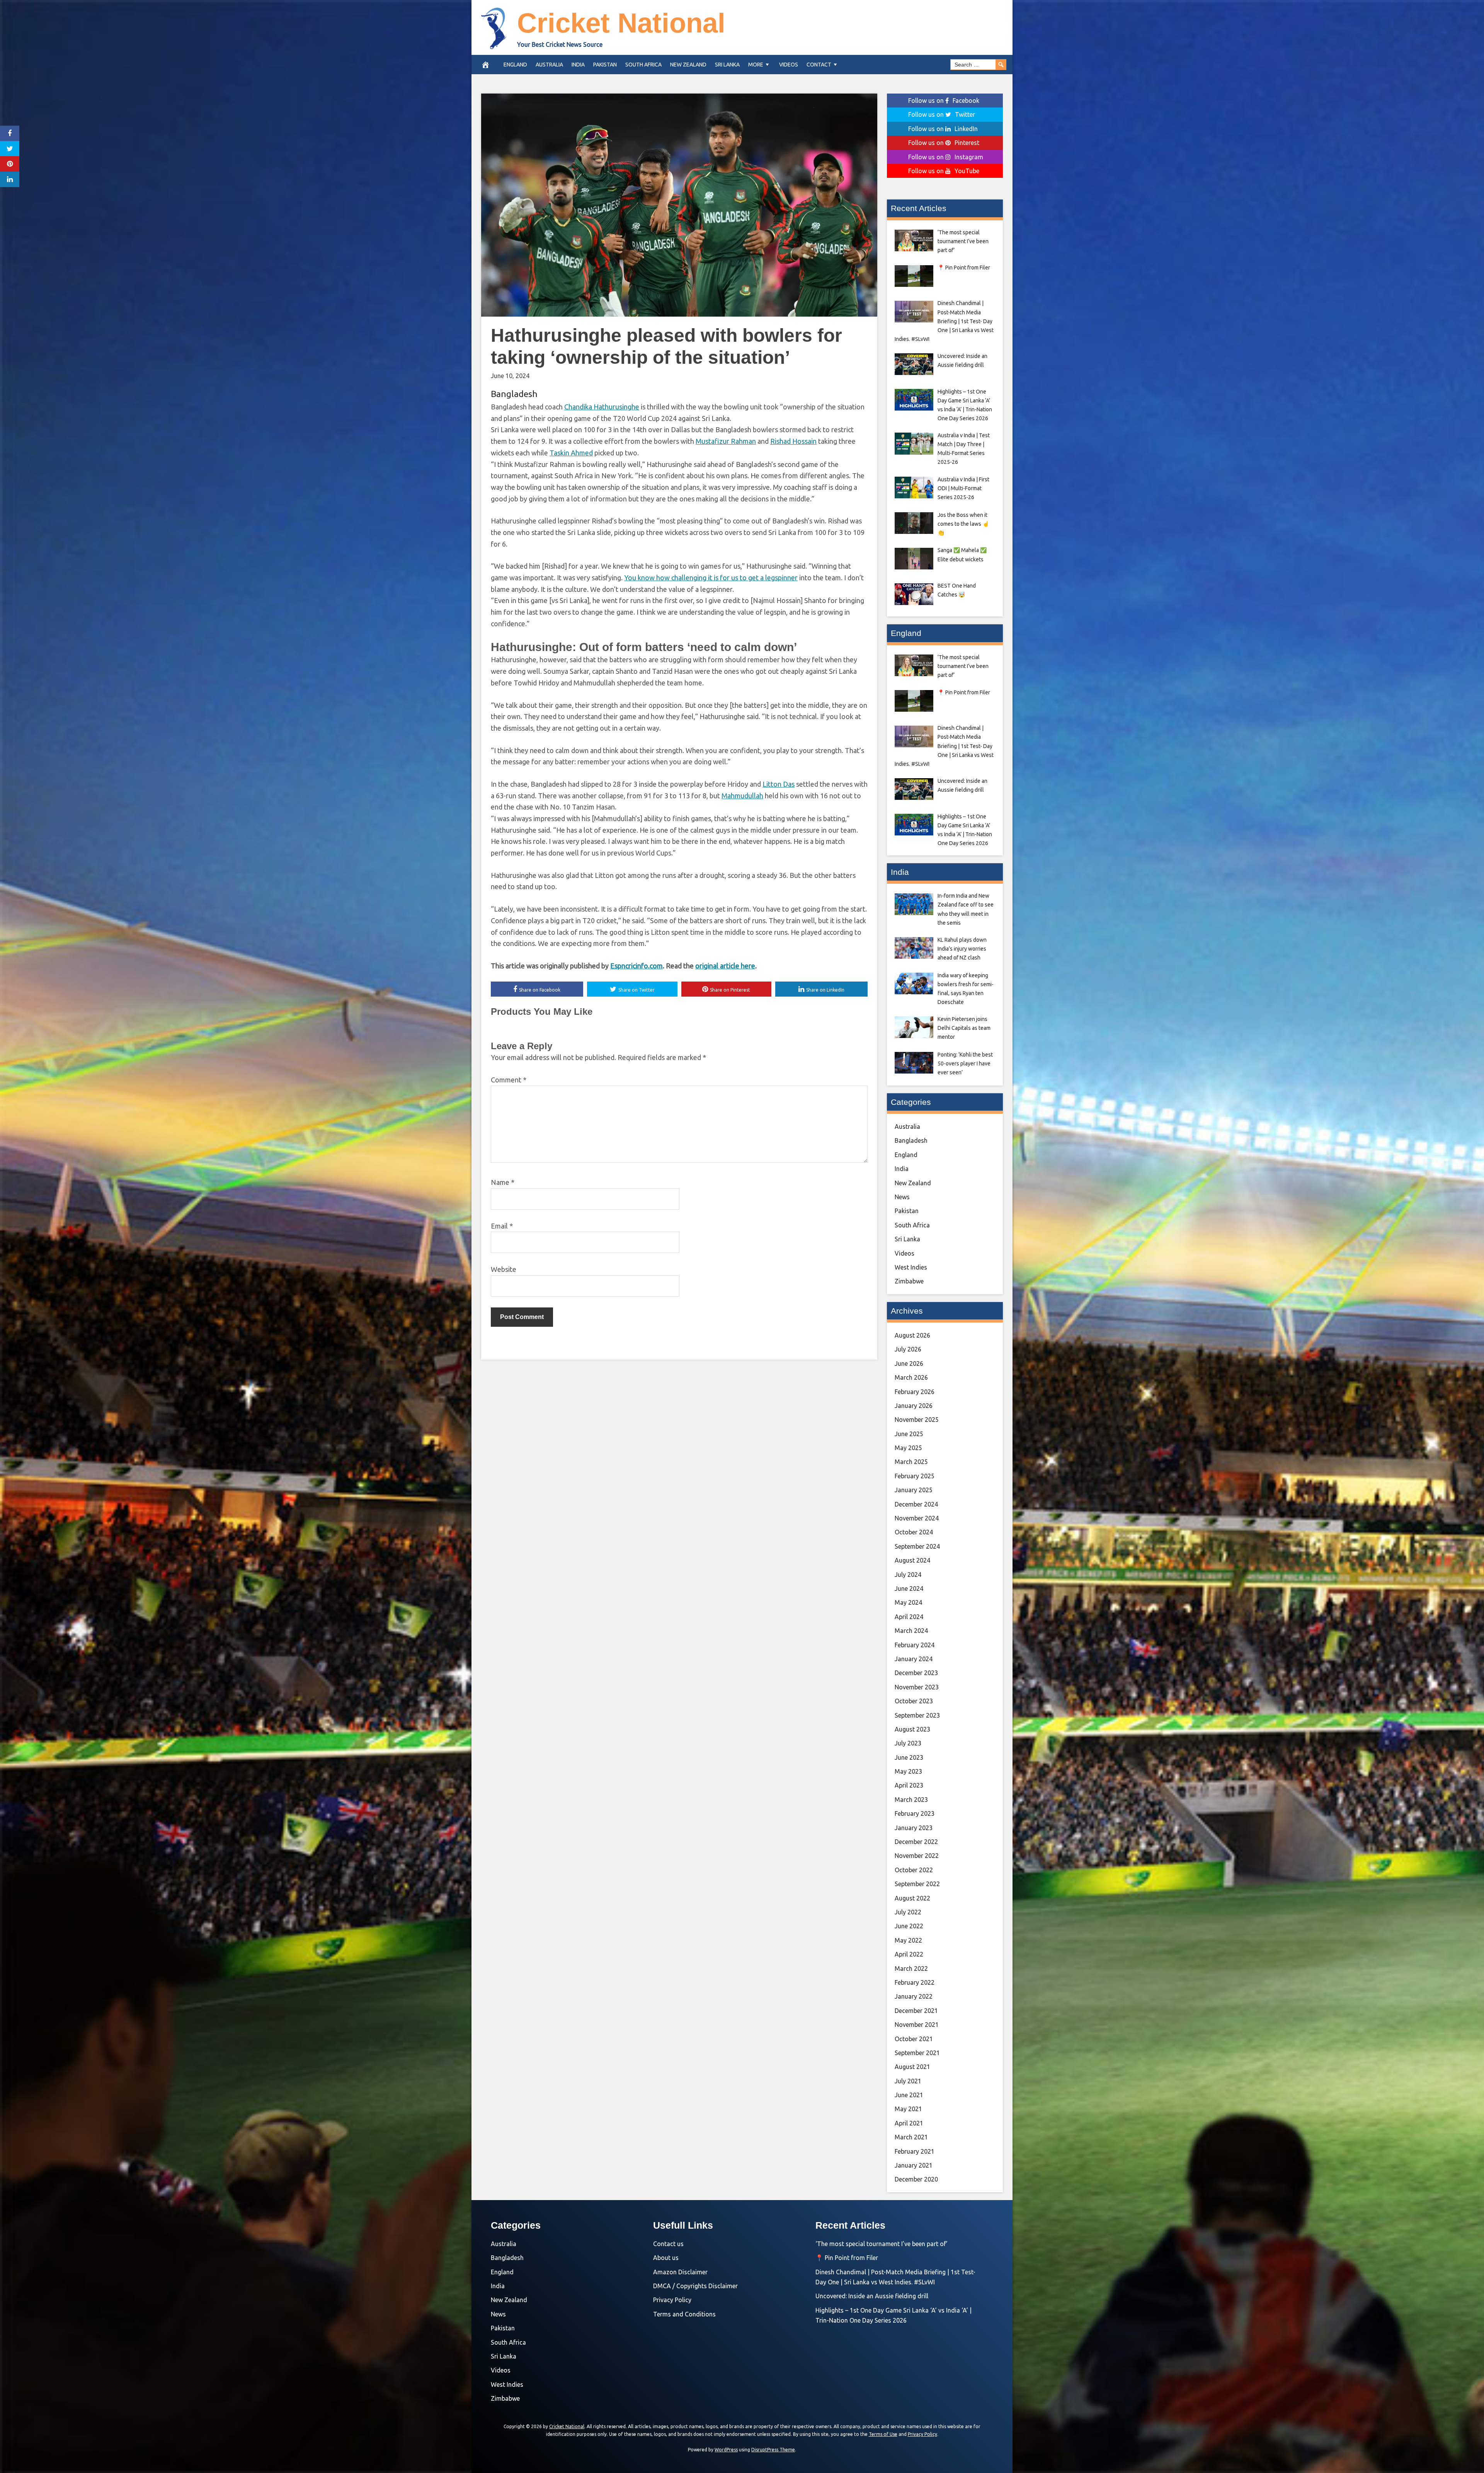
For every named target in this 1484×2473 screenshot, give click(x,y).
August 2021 (912, 2067)
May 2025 (908, 1448)
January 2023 (914, 1828)
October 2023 (914, 1701)
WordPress (726, 2450)
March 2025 (911, 1462)
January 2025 (914, 1490)
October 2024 (914, 1532)
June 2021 (909, 2095)
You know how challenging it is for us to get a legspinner (711, 578)
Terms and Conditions (684, 2314)
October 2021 (914, 2039)
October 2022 (914, 1870)
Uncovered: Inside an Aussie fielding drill (872, 2296)
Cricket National (621, 23)
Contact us (668, 2244)
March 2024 (911, 1631)
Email (502, 1226)
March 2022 (911, 1969)
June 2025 (909, 1434)
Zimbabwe (909, 1281)
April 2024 (909, 1617)
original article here (725, 966)
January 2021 (914, 2165)
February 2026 (915, 1392)
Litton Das (779, 784)
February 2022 (915, 1982)
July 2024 (908, 1575)
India (578, 65)
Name (503, 1182)
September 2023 (917, 1715)
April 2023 (909, 1785)
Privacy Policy (672, 2300)
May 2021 (908, 2109)
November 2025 (917, 1420)
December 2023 (916, 1673)
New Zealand (688, 65)
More (756, 65)
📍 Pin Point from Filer (847, 2258)
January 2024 (914, 1659)
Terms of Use (883, 2434)
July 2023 (908, 1743)
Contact (819, 65)
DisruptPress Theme (773, 2450)
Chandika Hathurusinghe (602, 407)
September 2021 (917, 2053)
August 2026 (912, 1335)
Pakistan (605, 65)
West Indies (911, 1267)
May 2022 (908, 1940)
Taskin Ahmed (571, 453)
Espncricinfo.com (636, 966)
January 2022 (914, 1996)
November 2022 (917, 1856)
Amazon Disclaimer (680, 2272)
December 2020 (916, 2179)
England (515, 65)
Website (504, 1269)
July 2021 (908, 2081)
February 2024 (915, 1645)
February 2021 (915, 2151)
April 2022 (909, 1954)
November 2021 (917, 2025)
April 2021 (909, 2123)
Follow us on (944, 101)
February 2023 (915, 1813)
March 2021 (911, 2137)
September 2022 (917, 1884)
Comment (509, 1080)
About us (666, 2258)
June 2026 (909, 1363)
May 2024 (908, 1602)
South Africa (643, 65)
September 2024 (917, 1546)
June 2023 (909, 1757)
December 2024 (916, 1504)
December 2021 (916, 2011)
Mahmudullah (742, 796)
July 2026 (908, 1349)
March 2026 (911, 1377)
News (902, 1197)
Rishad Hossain (793, 441)
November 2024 (917, 1518)
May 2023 (908, 1771)
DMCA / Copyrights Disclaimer (695, 2286)
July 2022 (908, 1912)
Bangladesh (514, 394)
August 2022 (912, 1898)
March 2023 (911, 1800)
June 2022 (909, 1926)
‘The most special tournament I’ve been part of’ (882, 2244)
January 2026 (914, 1406)
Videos (789, 65)
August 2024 (912, 1560)
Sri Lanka (727, 65)
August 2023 (912, 1729)
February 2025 (915, 1476)
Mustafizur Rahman (726, 441)
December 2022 (916, 1842)
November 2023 (917, 1687)
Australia (549, 65)
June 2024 (909, 1588)
